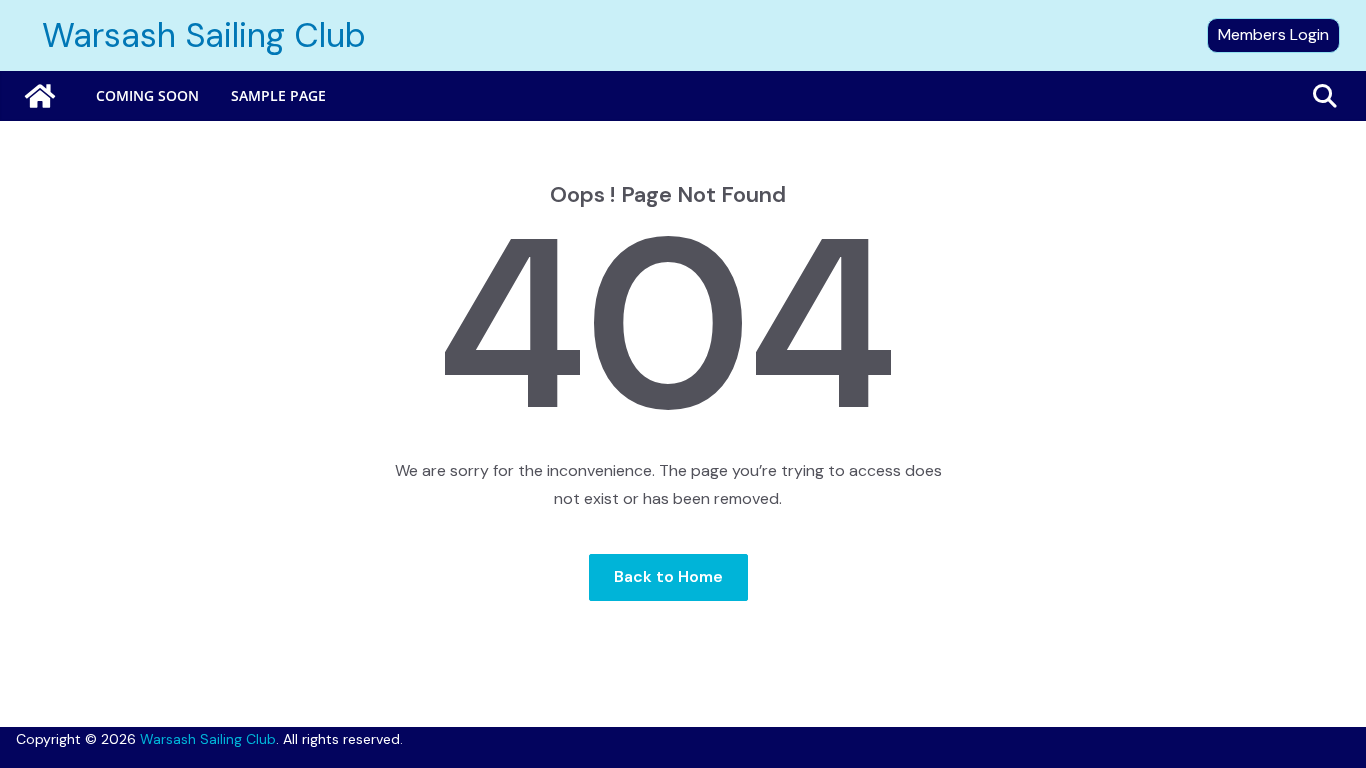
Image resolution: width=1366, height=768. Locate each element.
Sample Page (278, 95)
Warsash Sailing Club (204, 35)
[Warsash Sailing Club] (40, 96)
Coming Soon (147, 95)
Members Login (1273, 34)
